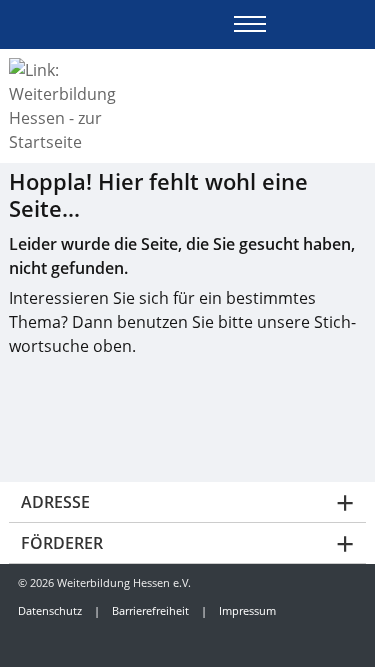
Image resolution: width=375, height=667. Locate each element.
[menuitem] (46, 640)
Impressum (247, 610)
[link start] (287, 24)
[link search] (357, 24)
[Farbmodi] (322, 24)
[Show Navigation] (250, 24)
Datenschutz (50, 610)
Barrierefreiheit (150, 610)
